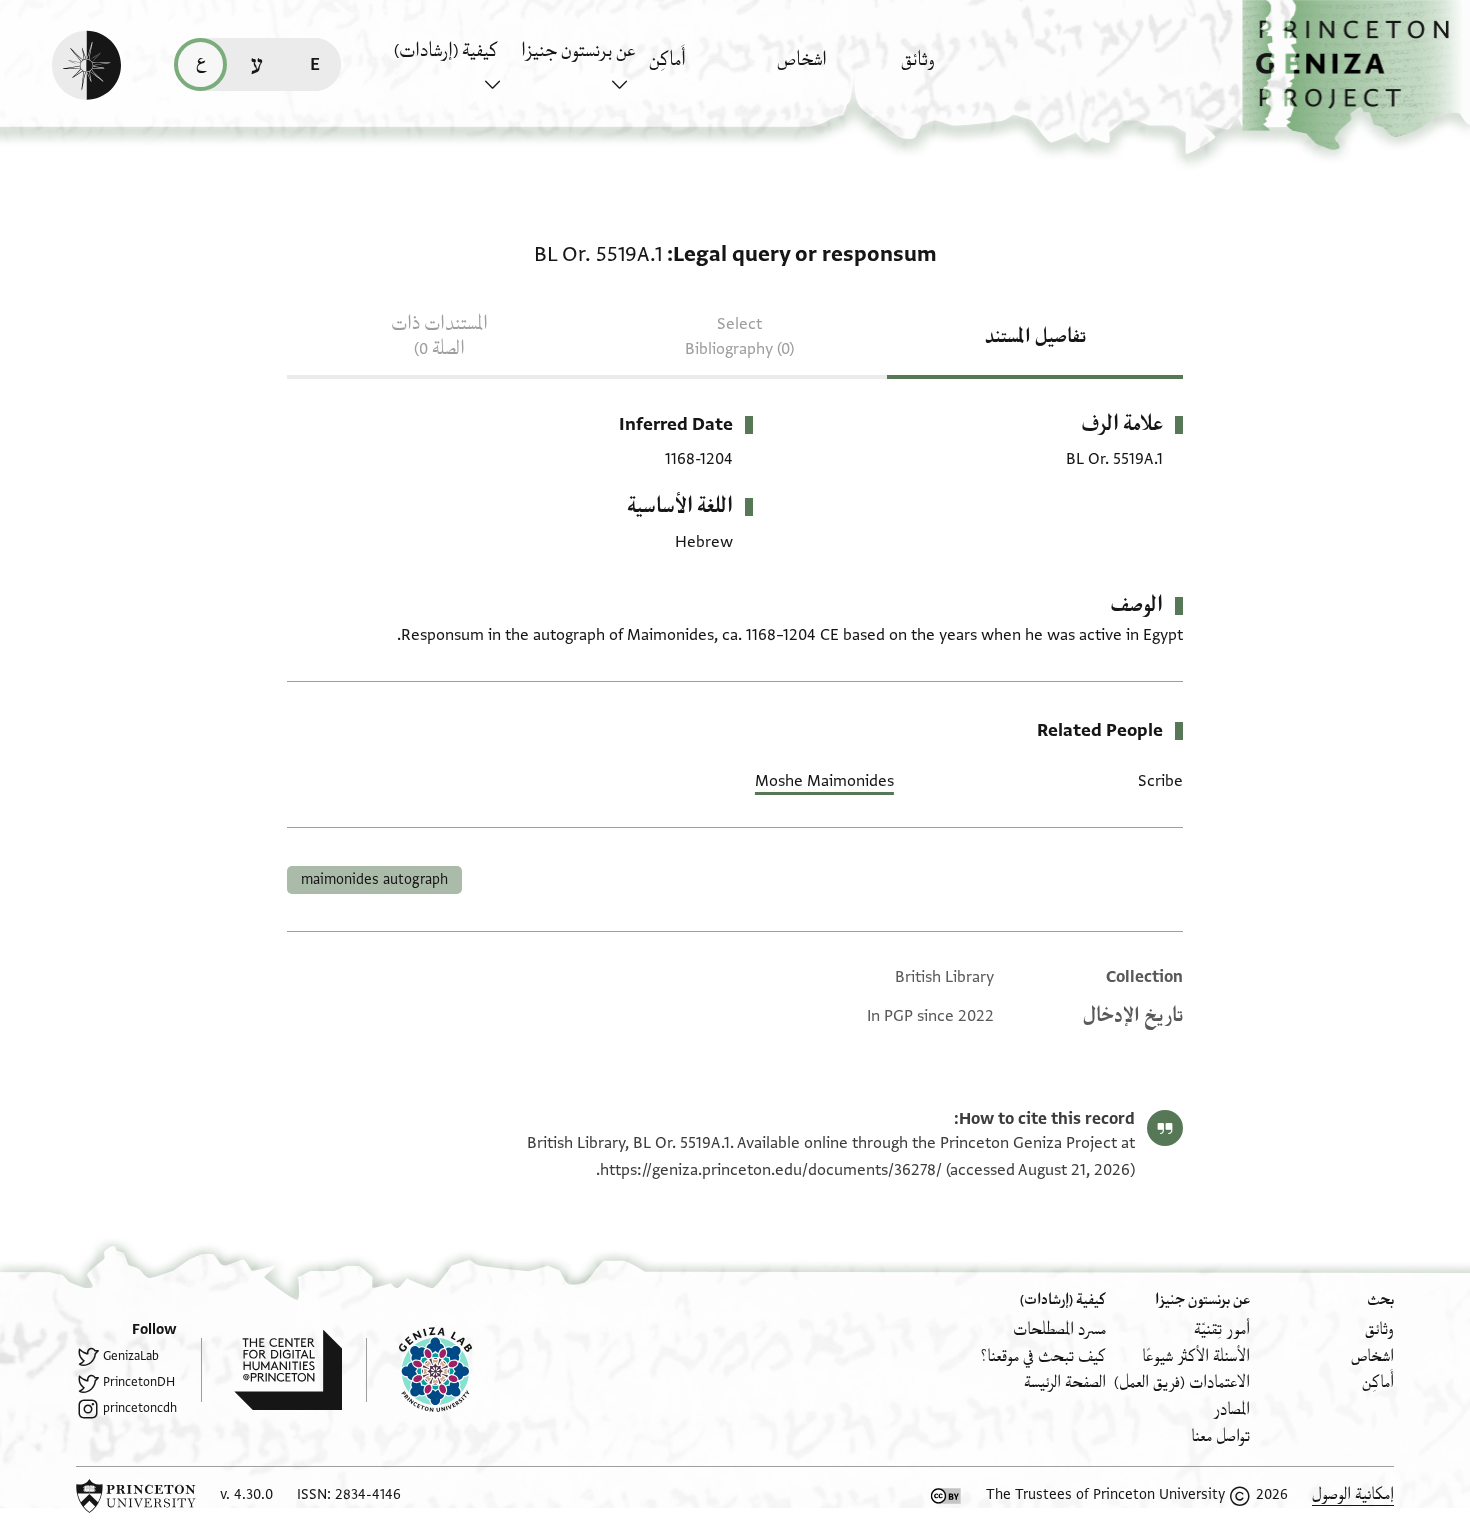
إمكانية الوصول (1353, 1494)
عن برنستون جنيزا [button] (578, 51)
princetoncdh (140, 1408)
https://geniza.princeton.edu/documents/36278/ (771, 1170)
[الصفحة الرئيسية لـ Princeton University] (136, 1496)
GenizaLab (131, 1356)
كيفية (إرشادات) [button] (446, 51)
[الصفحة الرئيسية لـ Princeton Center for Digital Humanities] (271, 1370)
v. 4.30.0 (246, 1494)
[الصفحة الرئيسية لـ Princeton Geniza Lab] (419, 1370)
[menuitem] (959, 69)
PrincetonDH (139, 1382)
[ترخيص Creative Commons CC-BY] (946, 1496)
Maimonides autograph (374, 879)
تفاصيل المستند (1035, 337)
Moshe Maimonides (824, 781)
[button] (1356, 75)
